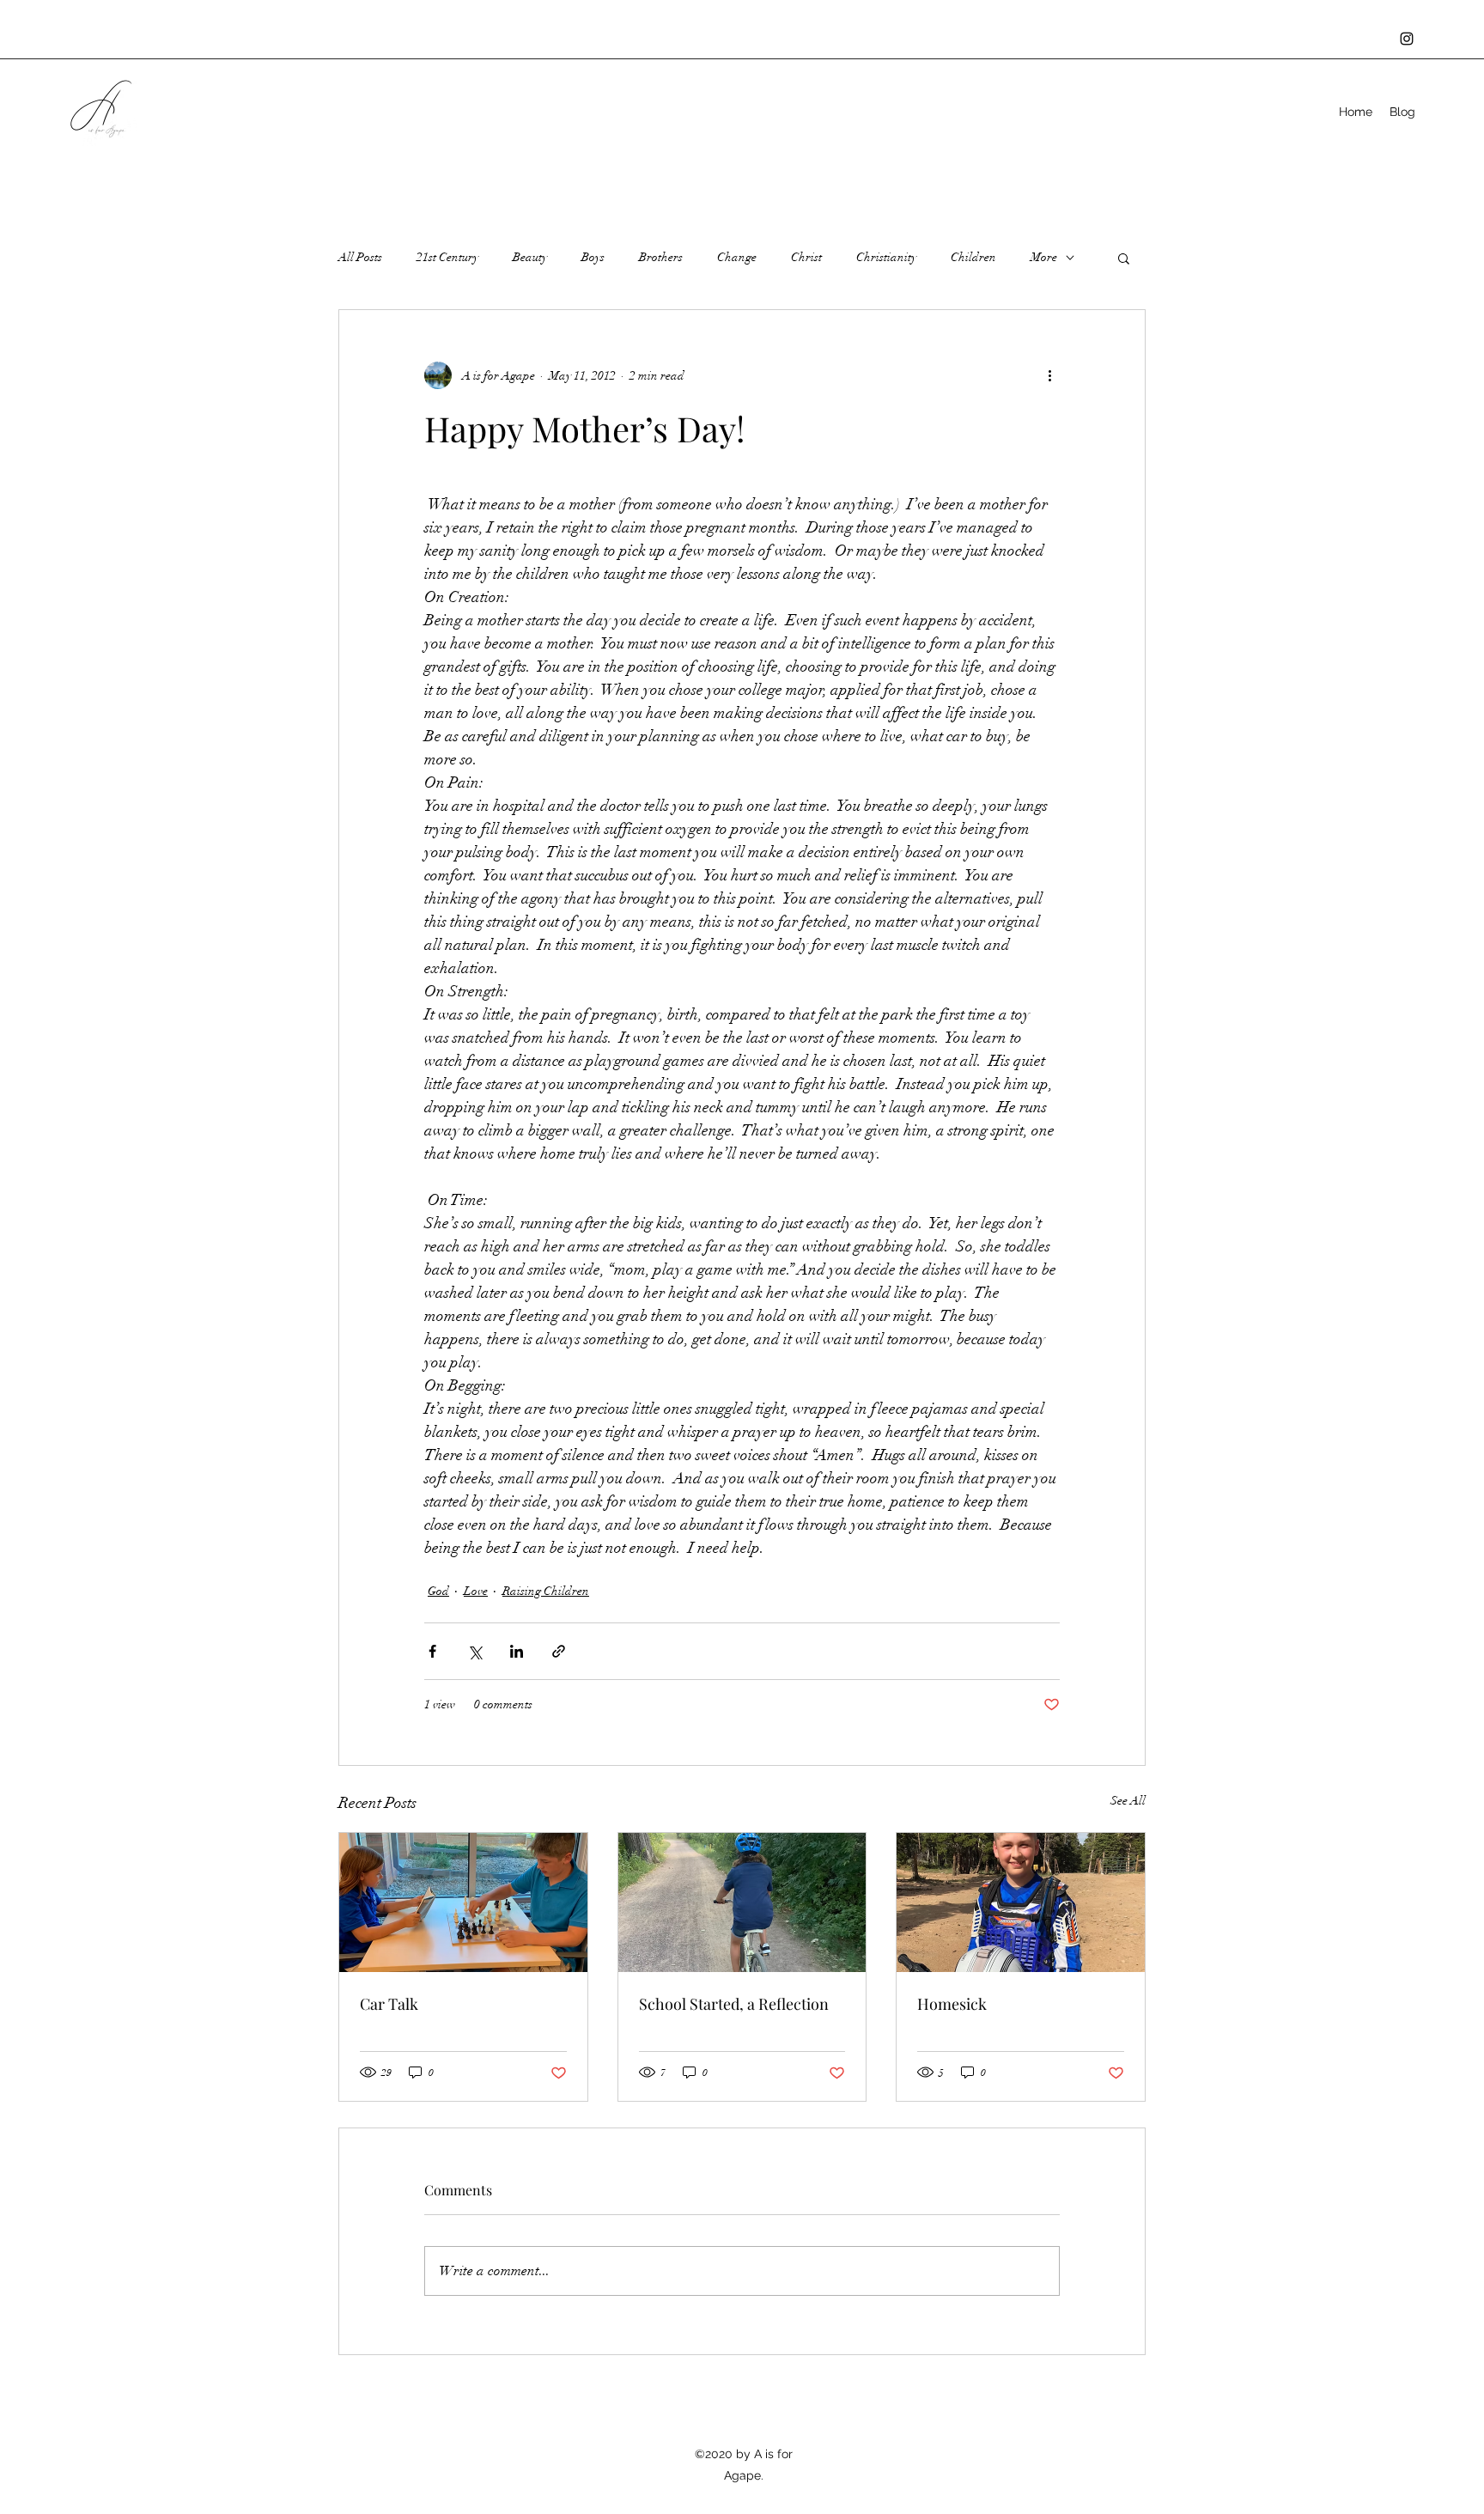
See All (1128, 1801)
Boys (593, 257)
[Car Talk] (463, 1902)
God (438, 1591)
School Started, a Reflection (734, 2004)
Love (476, 1591)
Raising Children (546, 1591)
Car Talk (389, 2004)
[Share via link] (559, 1651)
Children (973, 257)
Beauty (530, 257)
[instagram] (1407, 39)
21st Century (447, 257)
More (1044, 257)
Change (737, 257)
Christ (806, 257)
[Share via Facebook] (432, 1651)
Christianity (886, 257)
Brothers (661, 257)
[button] (1124, 258)
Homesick (952, 2004)
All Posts (360, 257)
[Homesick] (1021, 1902)
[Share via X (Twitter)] (474, 1651)
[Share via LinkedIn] (517, 1651)
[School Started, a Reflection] (742, 1902)
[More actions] (1049, 375)
